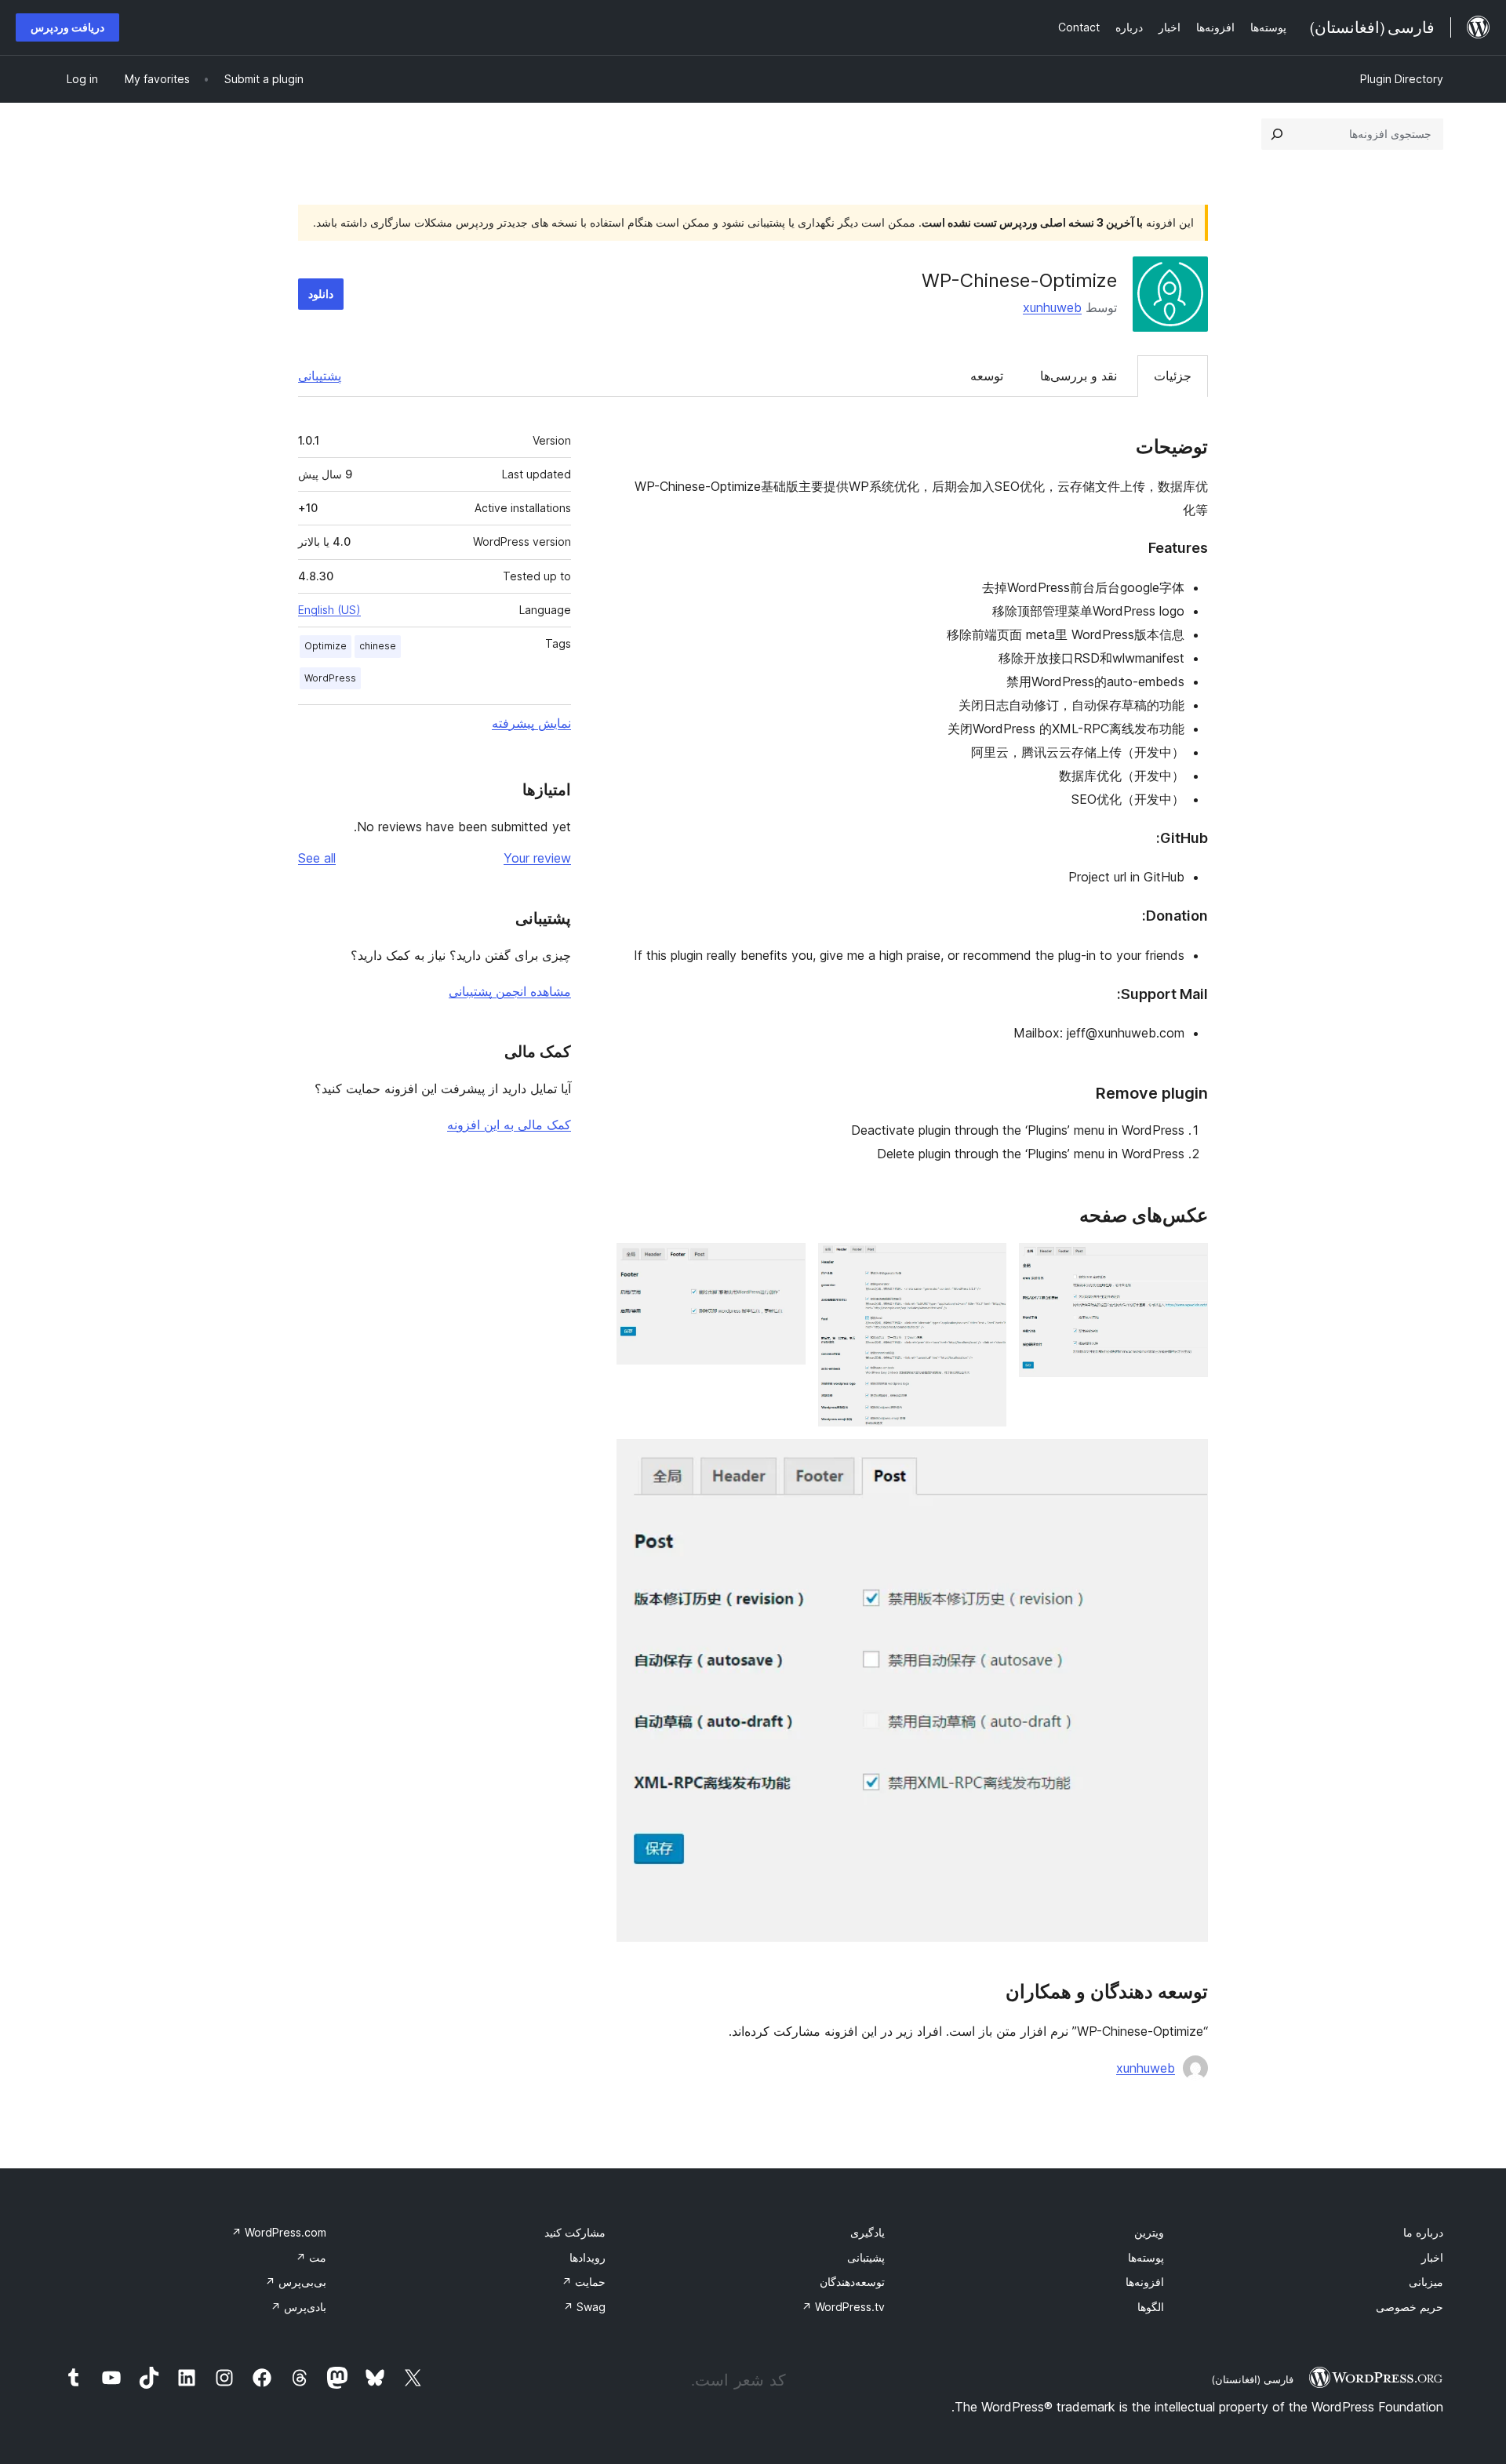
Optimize (326, 646)
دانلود (321, 294)
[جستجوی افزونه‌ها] (1277, 134)
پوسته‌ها (1146, 2257)
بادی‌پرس (298, 2307)
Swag (584, 2307)
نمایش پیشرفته (531, 723)
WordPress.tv (843, 2307)
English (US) (329, 610)
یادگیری (868, 2232)
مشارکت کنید (575, 2232)
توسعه (987, 376)
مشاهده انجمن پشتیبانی (510, 991)
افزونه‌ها (1145, 2282)
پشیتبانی (866, 2257)
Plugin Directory (1402, 79)
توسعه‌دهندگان (852, 2282)
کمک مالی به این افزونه (509, 1125)
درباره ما (1423, 2232)
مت (311, 2257)
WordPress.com (279, 2232)
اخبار (1432, 2257)
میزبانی (1426, 2282)
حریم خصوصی (1410, 2307)
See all (317, 858)
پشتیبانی (320, 376)
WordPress (330, 678)
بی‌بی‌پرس (296, 2282)
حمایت (584, 2282)
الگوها (1151, 2307)
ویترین (1149, 2232)
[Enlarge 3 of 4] (784, 1264)
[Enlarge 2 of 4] (985, 1264)
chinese (378, 646)
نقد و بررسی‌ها (1079, 376)
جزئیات (1173, 376)
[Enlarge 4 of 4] (1187, 1460)
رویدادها (587, 2257)
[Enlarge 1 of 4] (1187, 1264)
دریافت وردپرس (67, 27)
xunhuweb (1052, 307)
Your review (537, 858)
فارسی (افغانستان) (1252, 2379)
